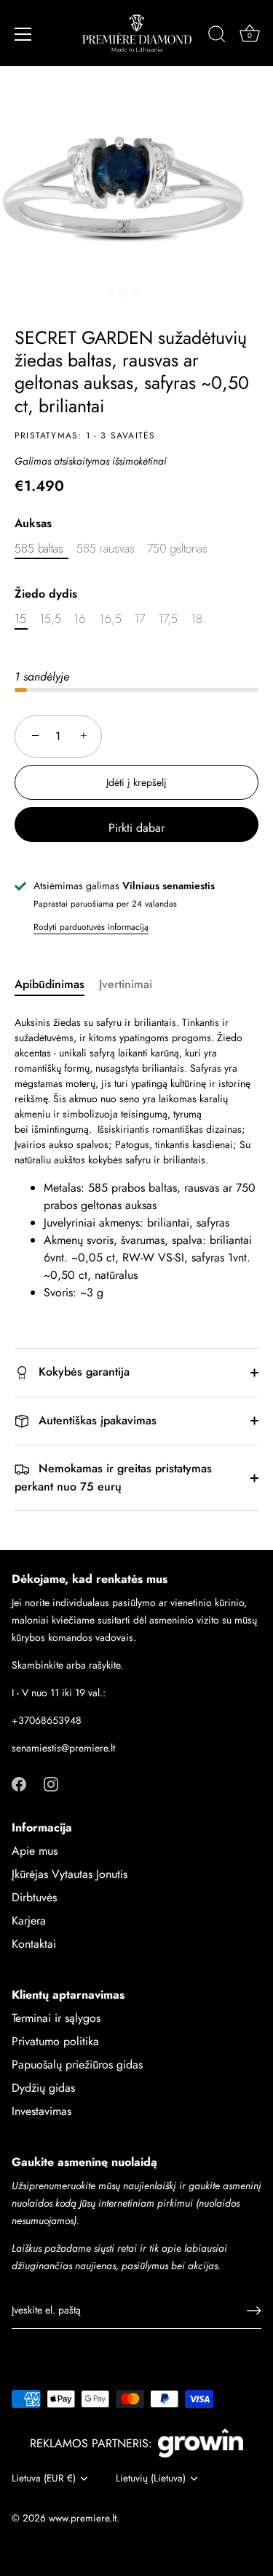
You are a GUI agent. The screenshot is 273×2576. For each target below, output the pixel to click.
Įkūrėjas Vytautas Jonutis (70, 1874)
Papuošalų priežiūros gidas (77, 2065)
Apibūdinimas (50, 984)
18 (197, 619)
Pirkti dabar (136, 828)
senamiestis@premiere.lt (63, 1748)
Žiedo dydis (46, 594)
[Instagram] (51, 1782)
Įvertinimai (126, 984)
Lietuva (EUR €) (44, 2478)
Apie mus (35, 1851)
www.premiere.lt (83, 2518)
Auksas (33, 523)
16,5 (110, 619)
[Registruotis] (254, 2311)
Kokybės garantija (82, 1372)
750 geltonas (177, 549)
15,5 (50, 619)
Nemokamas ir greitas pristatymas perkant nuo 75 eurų (113, 1477)
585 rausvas (106, 549)
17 (139, 619)
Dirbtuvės (34, 1897)
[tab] (57, 984)
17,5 (168, 619)
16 (80, 619)
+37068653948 (47, 1720)
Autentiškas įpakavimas (96, 1420)
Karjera (29, 1921)
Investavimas (41, 2111)
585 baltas (39, 549)
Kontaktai (34, 1944)
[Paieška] (217, 36)
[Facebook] (19, 1782)
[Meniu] (23, 34)
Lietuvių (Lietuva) (151, 2478)
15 (20, 619)
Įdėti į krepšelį (136, 782)
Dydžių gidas (43, 2088)
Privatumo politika (55, 2041)
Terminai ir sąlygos (56, 2018)
